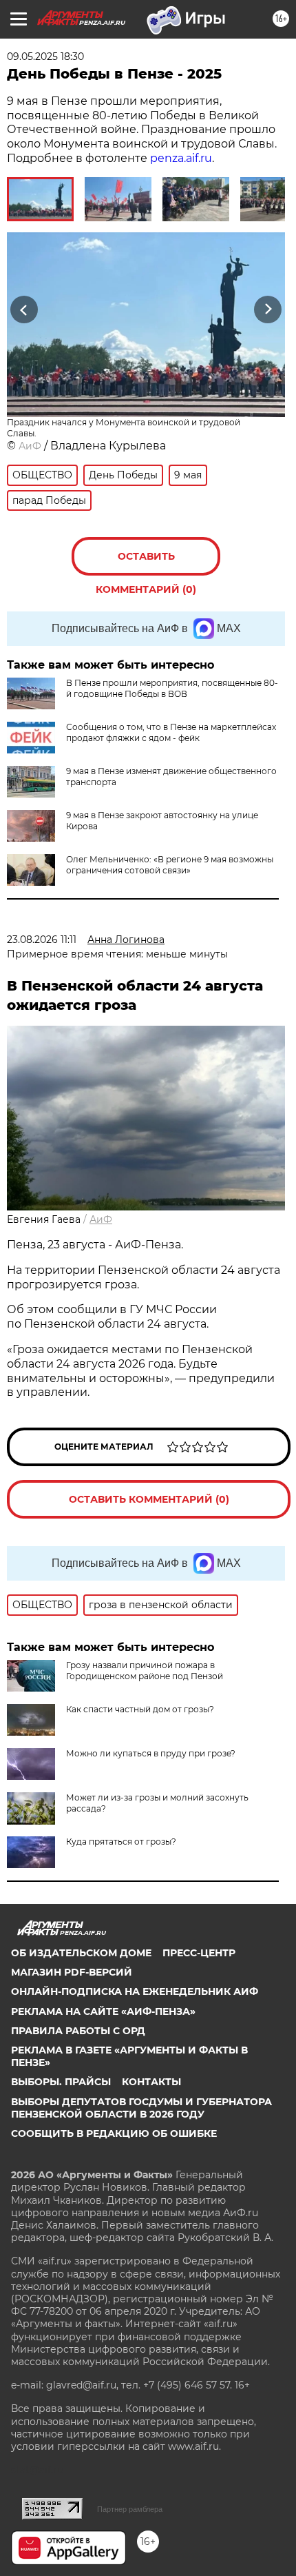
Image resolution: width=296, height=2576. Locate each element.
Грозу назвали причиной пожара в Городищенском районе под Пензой (145, 1671)
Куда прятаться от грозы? (121, 1842)
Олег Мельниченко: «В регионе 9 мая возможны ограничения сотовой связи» (170, 865)
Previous (22, 310)
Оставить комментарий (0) (146, 563)
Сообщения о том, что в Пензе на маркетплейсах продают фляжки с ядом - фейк (171, 732)
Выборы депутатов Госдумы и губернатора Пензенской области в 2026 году (141, 2108)
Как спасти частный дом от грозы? (140, 1709)
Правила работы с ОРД (78, 2031)
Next (268, 310)
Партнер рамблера (130, 2509)
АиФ (30, 446)
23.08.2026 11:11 (42, 940)
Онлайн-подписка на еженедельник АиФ (135, 1991)
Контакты (151, 2082)
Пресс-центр (199, 1953)
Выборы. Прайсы (61, 2082)
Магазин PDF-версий (72, 1972)
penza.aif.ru (181, 158)
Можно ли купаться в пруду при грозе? (151, 1753)
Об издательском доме (81, 1953)
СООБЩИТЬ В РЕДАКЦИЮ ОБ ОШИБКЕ (114, 2133)
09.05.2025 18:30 (45, 57)
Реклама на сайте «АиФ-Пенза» (103, 2011)
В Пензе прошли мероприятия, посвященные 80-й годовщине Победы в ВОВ (172, 688)
